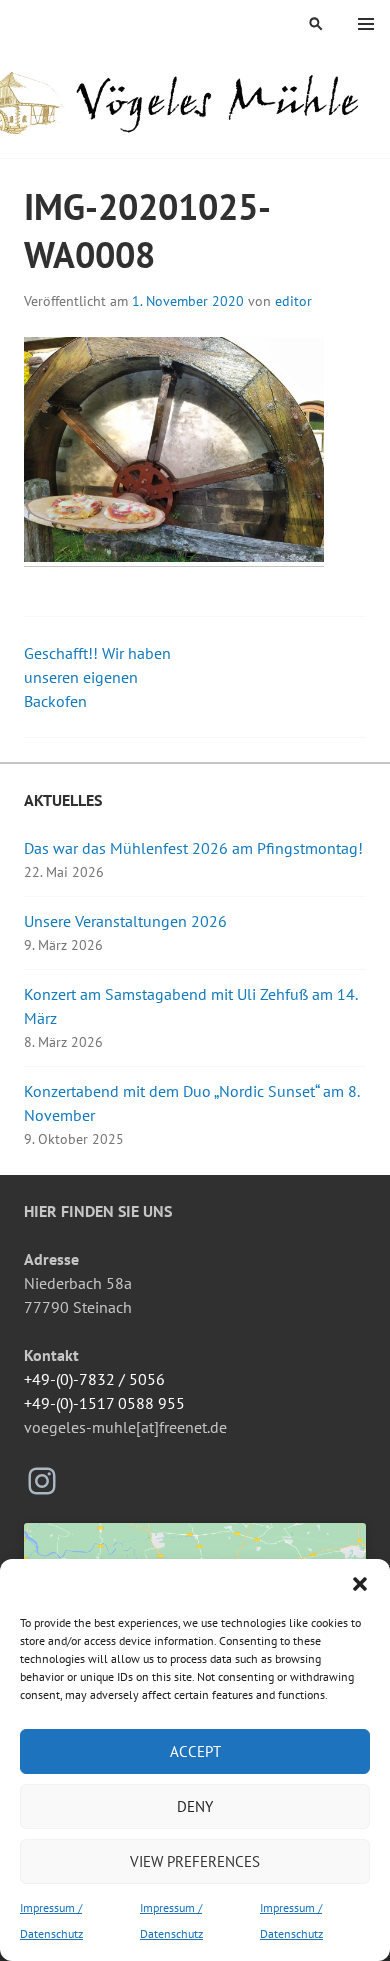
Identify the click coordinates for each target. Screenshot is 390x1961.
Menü (366, 24)
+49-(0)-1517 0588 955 (104, 1403)
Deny (195, 1806)
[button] (360, 1584)
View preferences (195, 1861)
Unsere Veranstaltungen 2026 (125, 921)
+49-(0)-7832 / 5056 (94, 1379)
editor (293, 301)
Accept (195, 1751)
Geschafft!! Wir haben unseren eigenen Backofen (97, 677)
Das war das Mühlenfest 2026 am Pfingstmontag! (193, 848)
